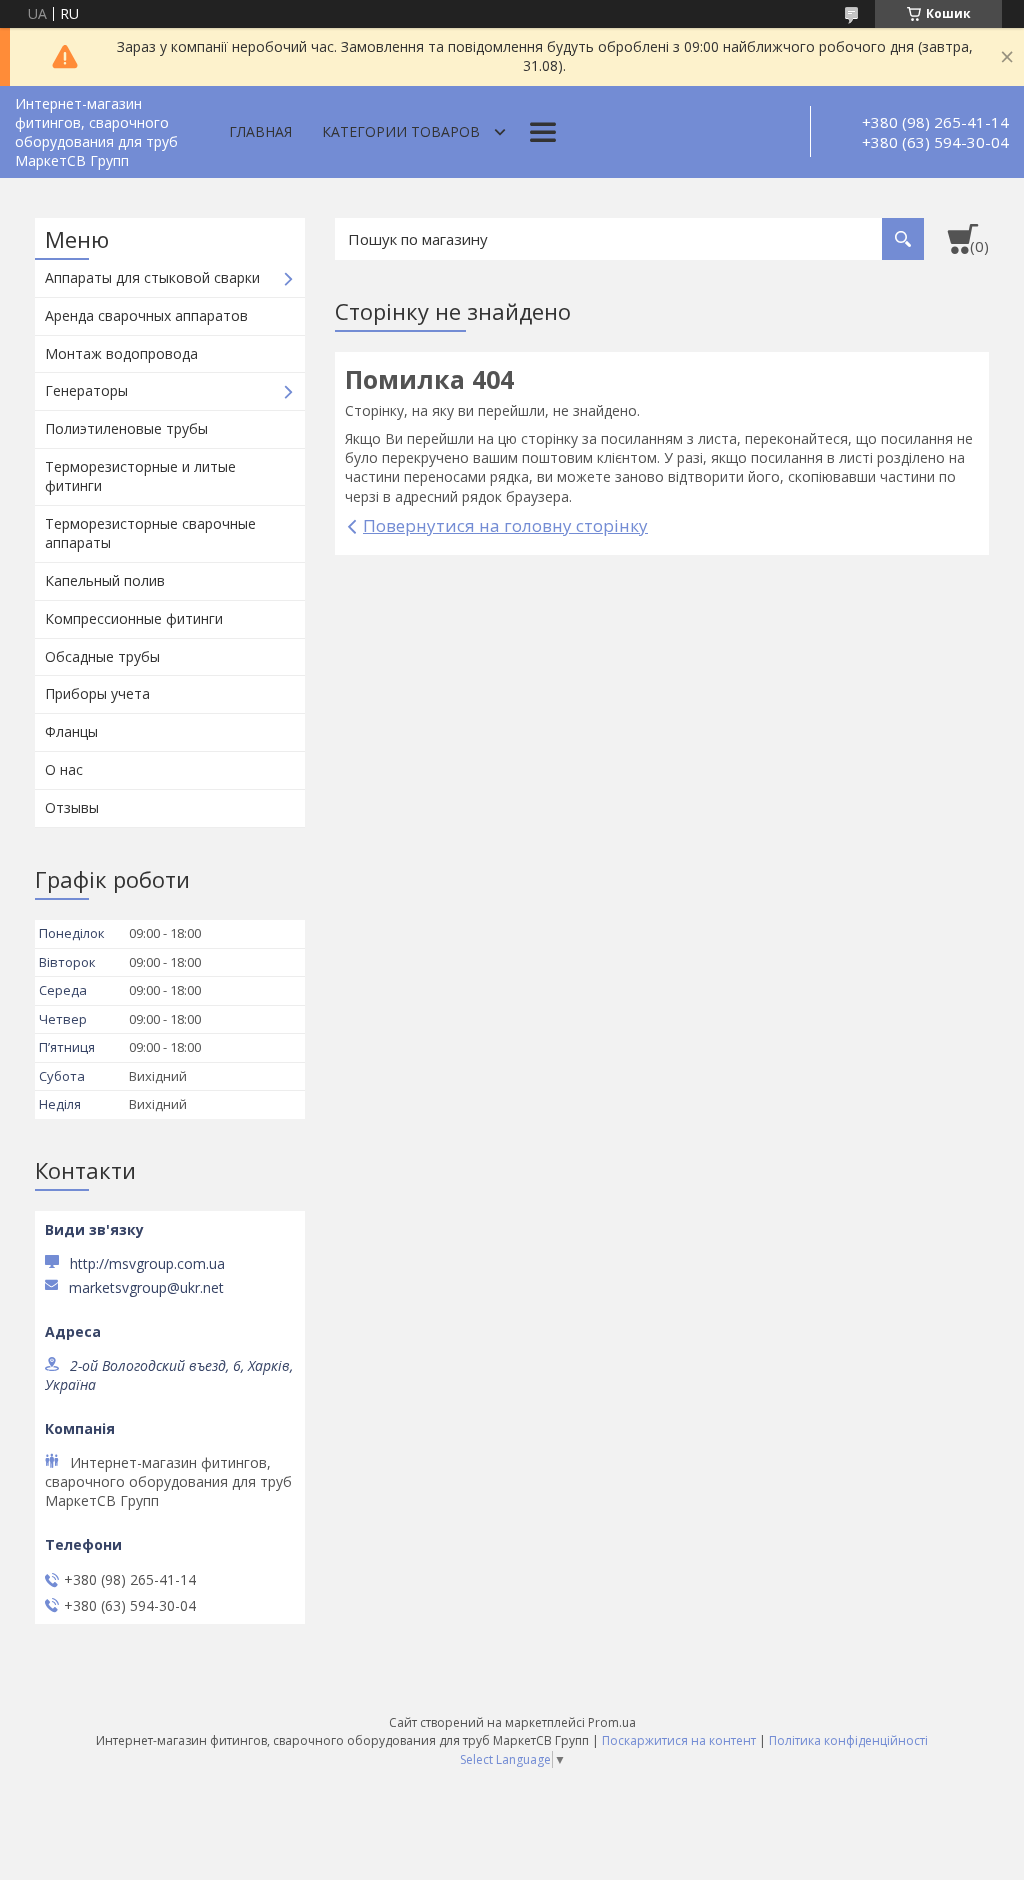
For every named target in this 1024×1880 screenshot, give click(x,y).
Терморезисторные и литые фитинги (140, 476)
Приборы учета (97, 693)
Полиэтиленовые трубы (126, 428)
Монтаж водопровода (121, 353)
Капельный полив (105, 580)
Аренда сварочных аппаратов (146, 315)
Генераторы (86, 390)
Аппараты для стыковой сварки (152, 277)
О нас (64, 769)
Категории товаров (401, 131)
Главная (260, 131)
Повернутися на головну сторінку (505, 525)
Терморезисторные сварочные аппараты (150, 533)
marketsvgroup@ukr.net (146, 1288)
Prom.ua (612, 1722)
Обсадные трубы (102, 656)
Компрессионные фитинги (134, 618)
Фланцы (71, 731)
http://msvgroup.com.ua (147, 1263)
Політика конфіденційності (848, 1740)
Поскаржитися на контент (679, 1740)
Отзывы (72, 807)
